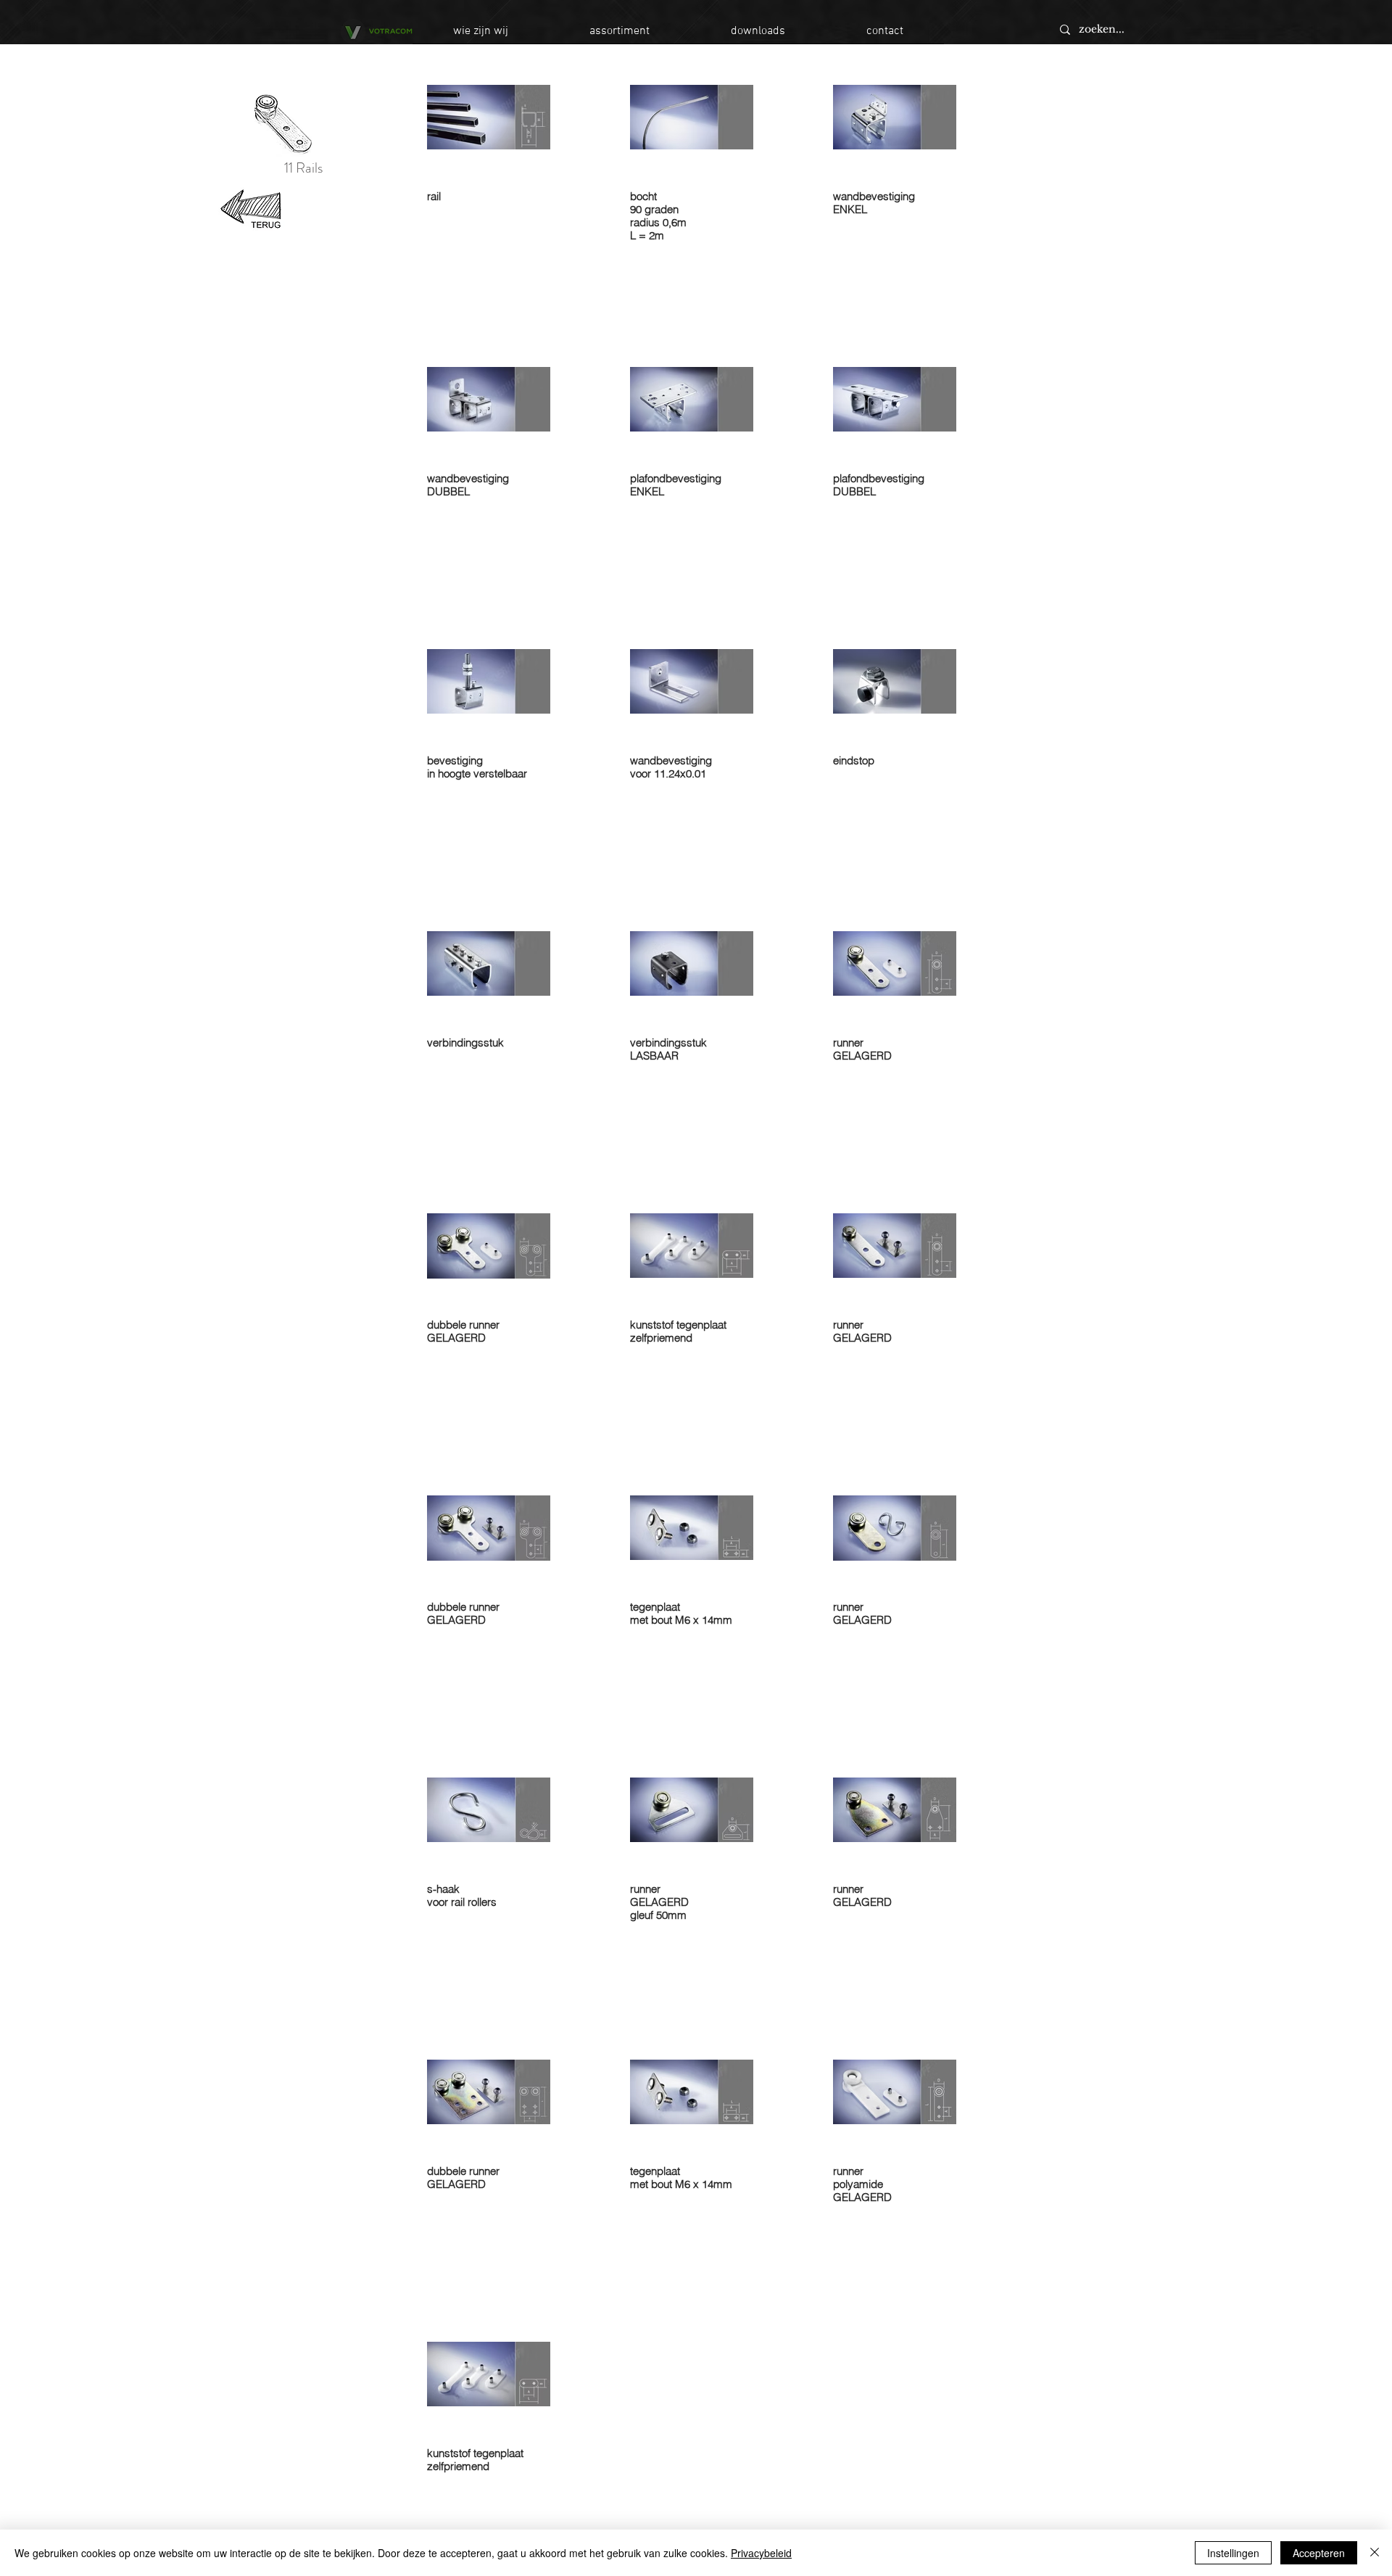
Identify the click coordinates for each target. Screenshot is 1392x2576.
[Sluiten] (1375, 2553)
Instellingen (1233, 2553)
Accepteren (1319, 2553)
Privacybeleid (761, 2553)
